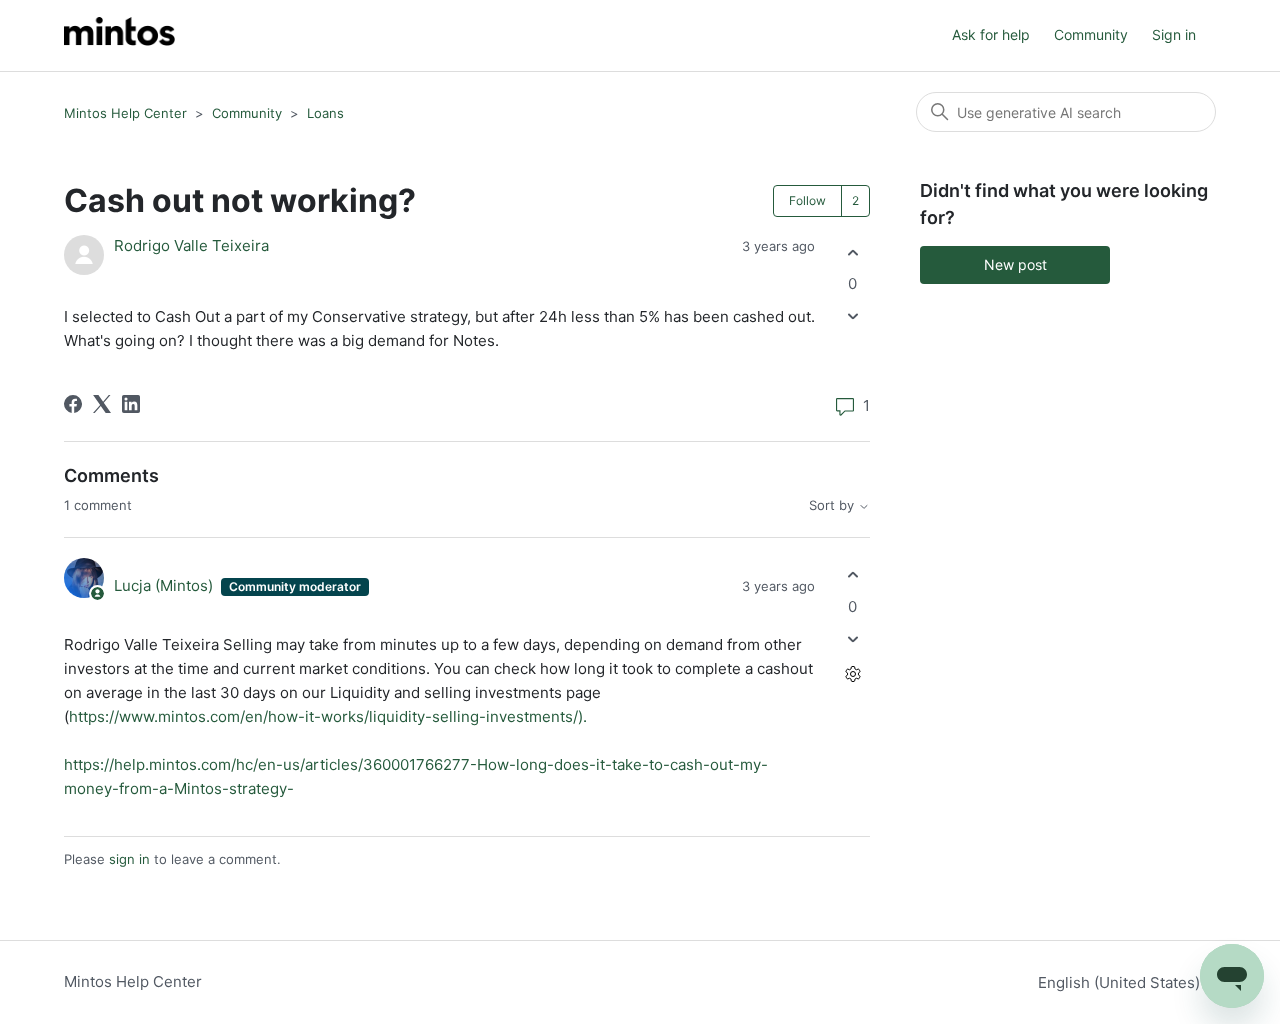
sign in (129, 859)
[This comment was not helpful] (852, 638)
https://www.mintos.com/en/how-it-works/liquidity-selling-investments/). (330, 716)
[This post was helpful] (852, 252)
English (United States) (1121, 982)
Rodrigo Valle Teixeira (191, 245)
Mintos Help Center (125, 113)
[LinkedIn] (131, 404)
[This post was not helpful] (852, 316)
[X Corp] (102, 404)
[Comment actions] (852, 673)
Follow (807, 200)
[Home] (119, 35)
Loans (325, 113)
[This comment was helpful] (852, 575)
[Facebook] (73, 404)
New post (1015, 264)
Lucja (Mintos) (165, 585)
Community (1091, 34)
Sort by (833, 505)
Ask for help (991, 34)
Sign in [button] (1174, 34)
